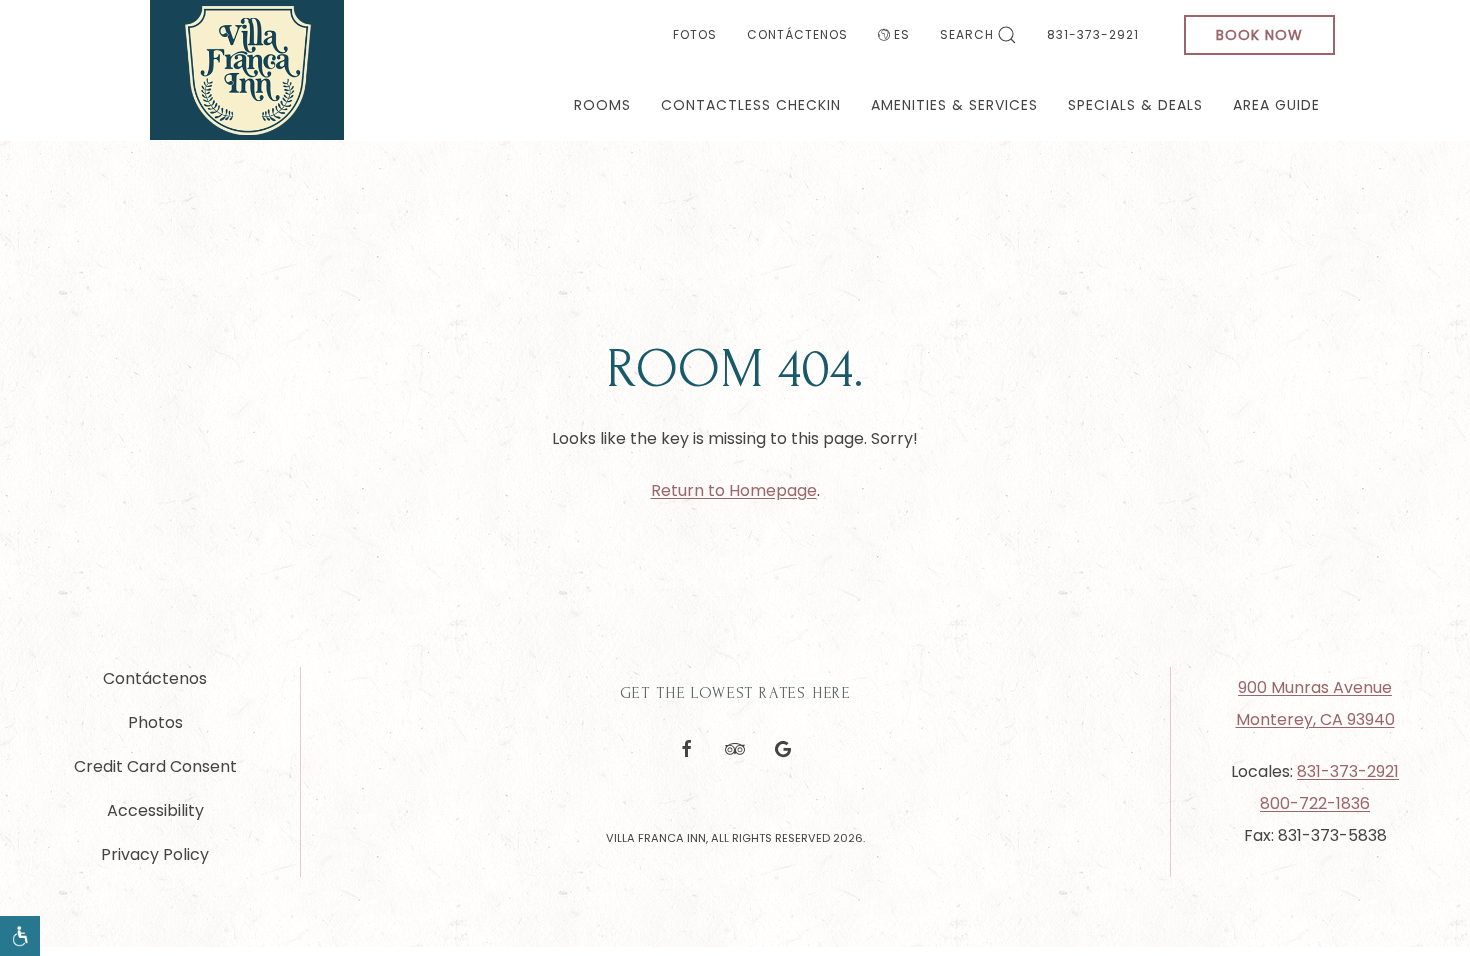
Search (967, 34)
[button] (20, 936)
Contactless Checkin (751, 105)
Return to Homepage (734, 490)
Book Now (1259, 35)
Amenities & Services (954, 105)
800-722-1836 (1315, 803)
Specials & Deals (1135, 105)
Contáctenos (797, 34)
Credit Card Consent (155, 766)
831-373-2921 (1093, 34)
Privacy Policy (155, 854)
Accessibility (155, 810)
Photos (155, 722)
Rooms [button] (602, 105)
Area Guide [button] (1276, 105)
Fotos (695, 34)
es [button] (902, 34)
